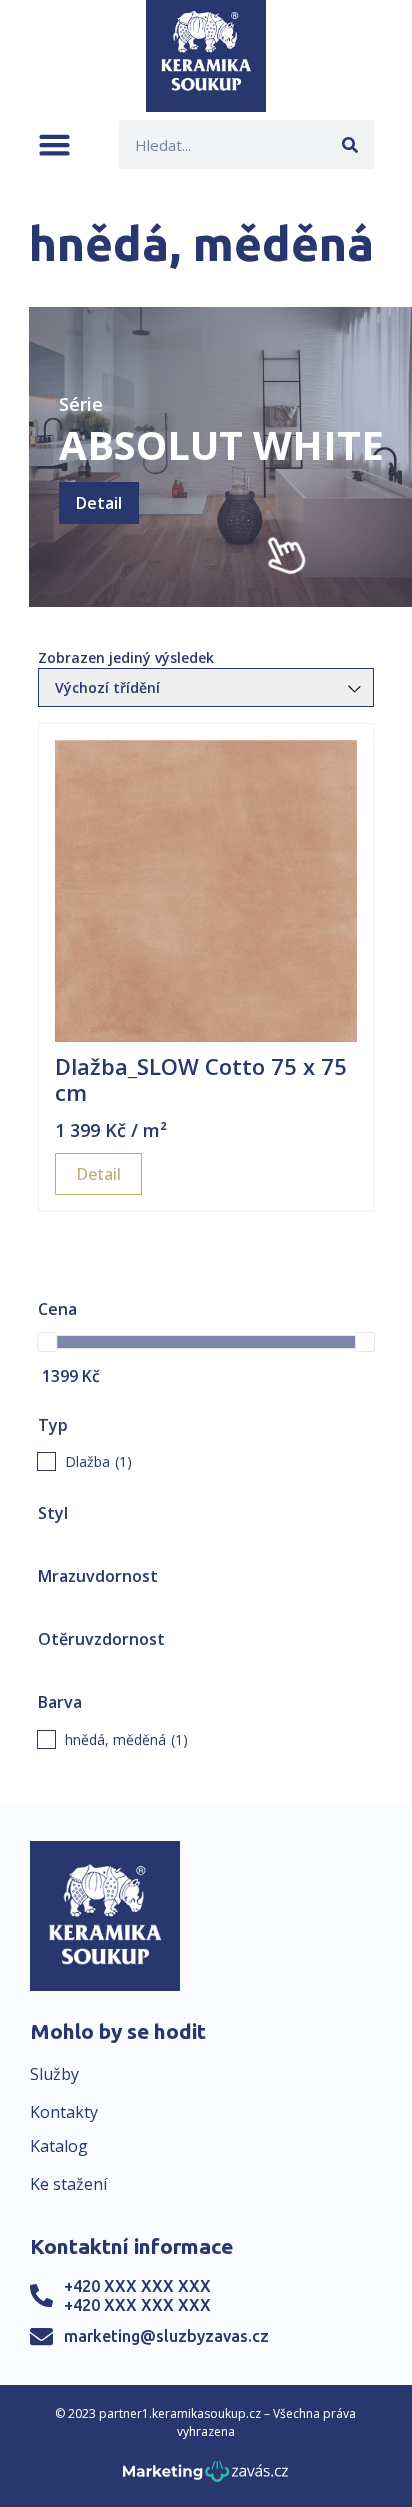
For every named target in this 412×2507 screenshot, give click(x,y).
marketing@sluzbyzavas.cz (166, 2336)
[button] (54, 144)
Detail (99, 503)
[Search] (349, 144)
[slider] (47, 1342)
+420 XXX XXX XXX (137, 2286)
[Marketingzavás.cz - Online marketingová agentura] (205, 2477)
